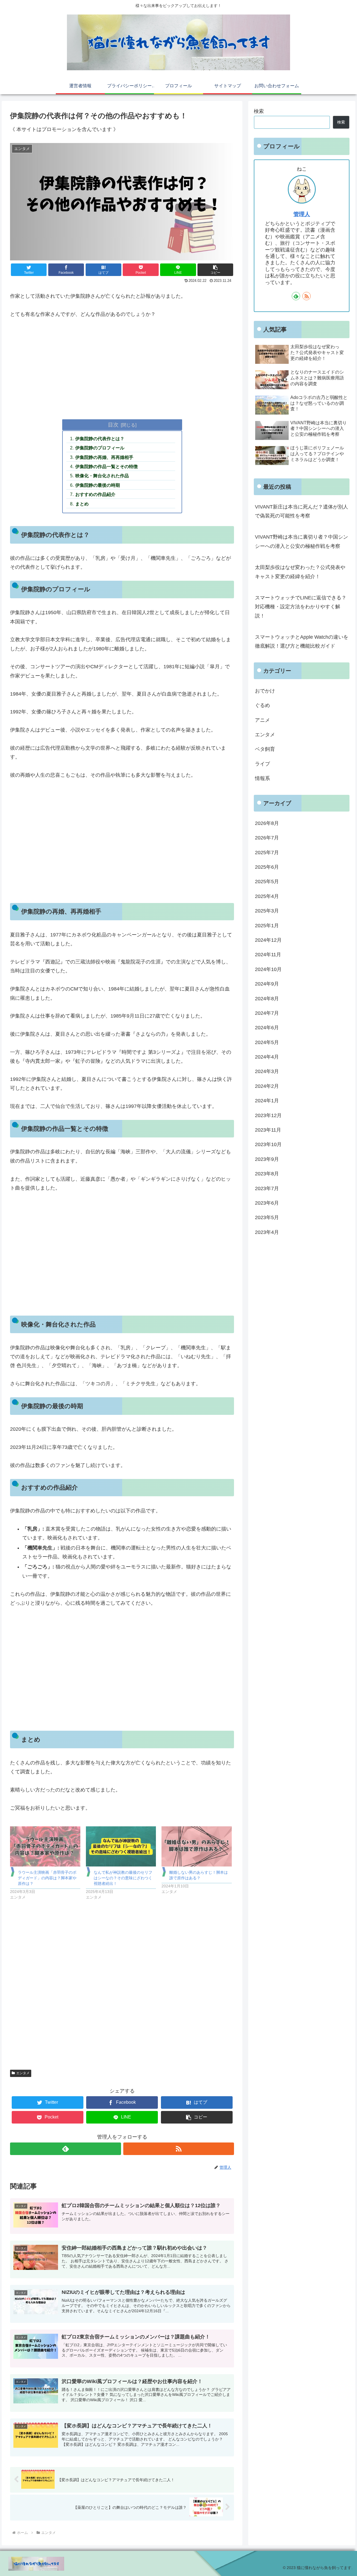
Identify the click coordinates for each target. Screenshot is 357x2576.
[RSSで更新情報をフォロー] (179, 2149)
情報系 (262, 779)
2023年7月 (267, 1188)
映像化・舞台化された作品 (102, 476)
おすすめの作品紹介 (95, 494)
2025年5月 (267, 882)
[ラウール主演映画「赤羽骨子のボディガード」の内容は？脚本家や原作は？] (45, 1846)
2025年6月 (267, 867)
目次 (113, 425)
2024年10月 (268, 969)
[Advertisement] (122, 367)
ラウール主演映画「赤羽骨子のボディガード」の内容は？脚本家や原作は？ (47, 1878)
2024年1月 (267, 1101)
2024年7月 (267, 1013)
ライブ (262, 764)
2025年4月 (267, 896)
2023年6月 (267, 1203)
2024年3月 (267, 1072)
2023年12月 (268, 1115)
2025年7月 (267, 853)
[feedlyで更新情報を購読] (65, 2149)
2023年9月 (267, 1159)
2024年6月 (267, 1028)
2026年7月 (267, 838)
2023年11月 (268, 1130)
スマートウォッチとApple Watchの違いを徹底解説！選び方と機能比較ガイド (302, 641)
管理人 (302, 214)
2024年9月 (267, 984)
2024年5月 (267, 1042)
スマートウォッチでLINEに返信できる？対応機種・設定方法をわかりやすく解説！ (301, 607)
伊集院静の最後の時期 (98, 485)
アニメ (262, 720)
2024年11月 (268, 955)
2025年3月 (267, 911)
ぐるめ (262, 706)
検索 (259, 111)
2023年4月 (267, 1232)
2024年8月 (267, 999)
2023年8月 (267, 1174)
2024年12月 (268, 940)
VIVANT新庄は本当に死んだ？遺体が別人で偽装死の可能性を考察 (301, 511)
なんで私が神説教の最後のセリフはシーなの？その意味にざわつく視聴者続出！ (123, 1878)
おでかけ (265, 691)
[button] (215, 270)
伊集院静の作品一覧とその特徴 (107, 466)
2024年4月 (267, 1057)
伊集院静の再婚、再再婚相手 (104, 457)
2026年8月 (267, 823)
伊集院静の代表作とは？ (100, 439)
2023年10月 (268, 1145)
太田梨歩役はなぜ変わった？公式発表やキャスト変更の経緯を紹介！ (300, 572)
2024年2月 (267, 1086)
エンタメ (23, 2073)
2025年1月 (267, 926)
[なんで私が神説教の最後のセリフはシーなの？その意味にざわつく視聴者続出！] (121, 1846)
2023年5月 (267, 1218)
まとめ (82, 504)
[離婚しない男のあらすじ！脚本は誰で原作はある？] (196, 1846)
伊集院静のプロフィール (100, 448)
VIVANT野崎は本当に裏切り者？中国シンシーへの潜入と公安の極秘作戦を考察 (301, 541)
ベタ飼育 (265, 749)
